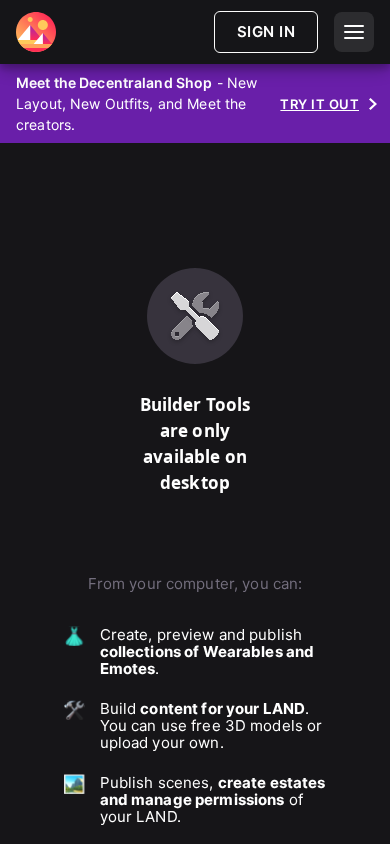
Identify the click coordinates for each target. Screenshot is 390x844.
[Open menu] (354, 32)
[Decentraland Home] (36, 32)
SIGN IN (266, 31)
